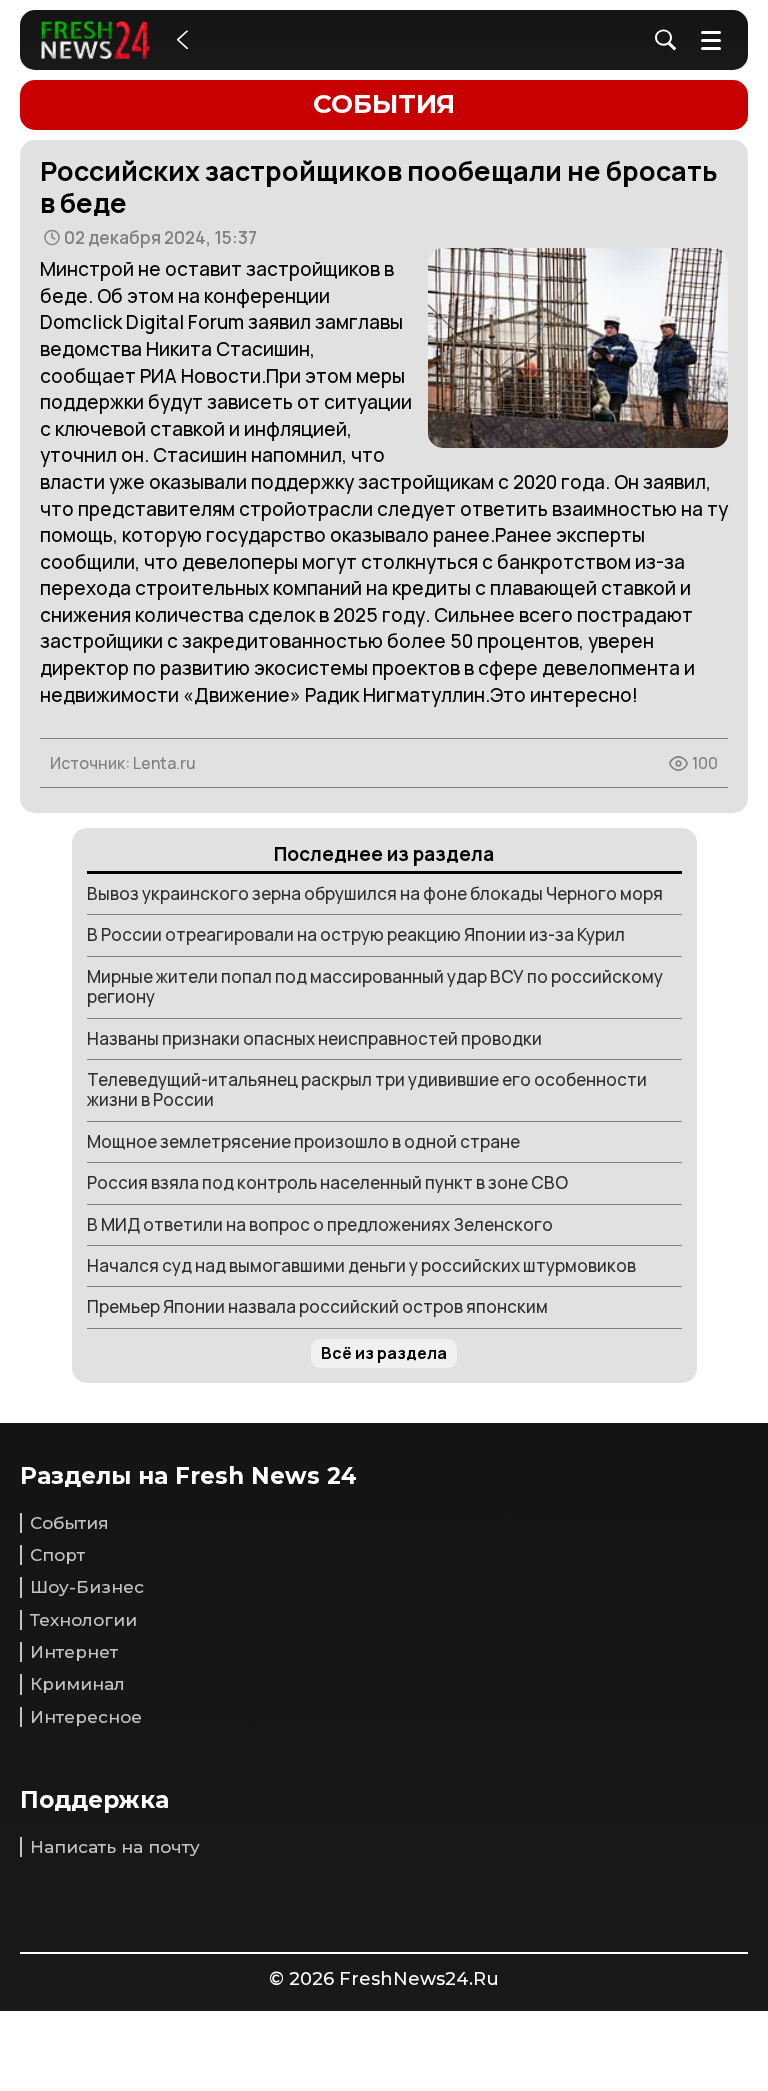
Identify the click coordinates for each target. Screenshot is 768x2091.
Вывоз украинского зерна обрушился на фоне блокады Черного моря (375, 893)
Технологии (83, 1620)
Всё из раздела (384, 1353)
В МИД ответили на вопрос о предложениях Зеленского (320, 1224)
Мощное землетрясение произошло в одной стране (303, 1141)
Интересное (86, 1717)
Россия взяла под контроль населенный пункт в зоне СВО (327, 1182)
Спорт (57, 1555)
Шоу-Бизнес (87, 1587)
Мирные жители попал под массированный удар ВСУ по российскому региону (375, 986)
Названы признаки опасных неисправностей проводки (314, 1038)
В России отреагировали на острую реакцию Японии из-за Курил (356, 934)
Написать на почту (115, 1847)
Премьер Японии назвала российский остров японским (317, 1306)
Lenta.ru (164, 763)
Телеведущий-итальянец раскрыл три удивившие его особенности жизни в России (367, 1089)
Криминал (77, 1684)
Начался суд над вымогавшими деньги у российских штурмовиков (361, 1265)
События (69, 1523)
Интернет (74, 1652)
